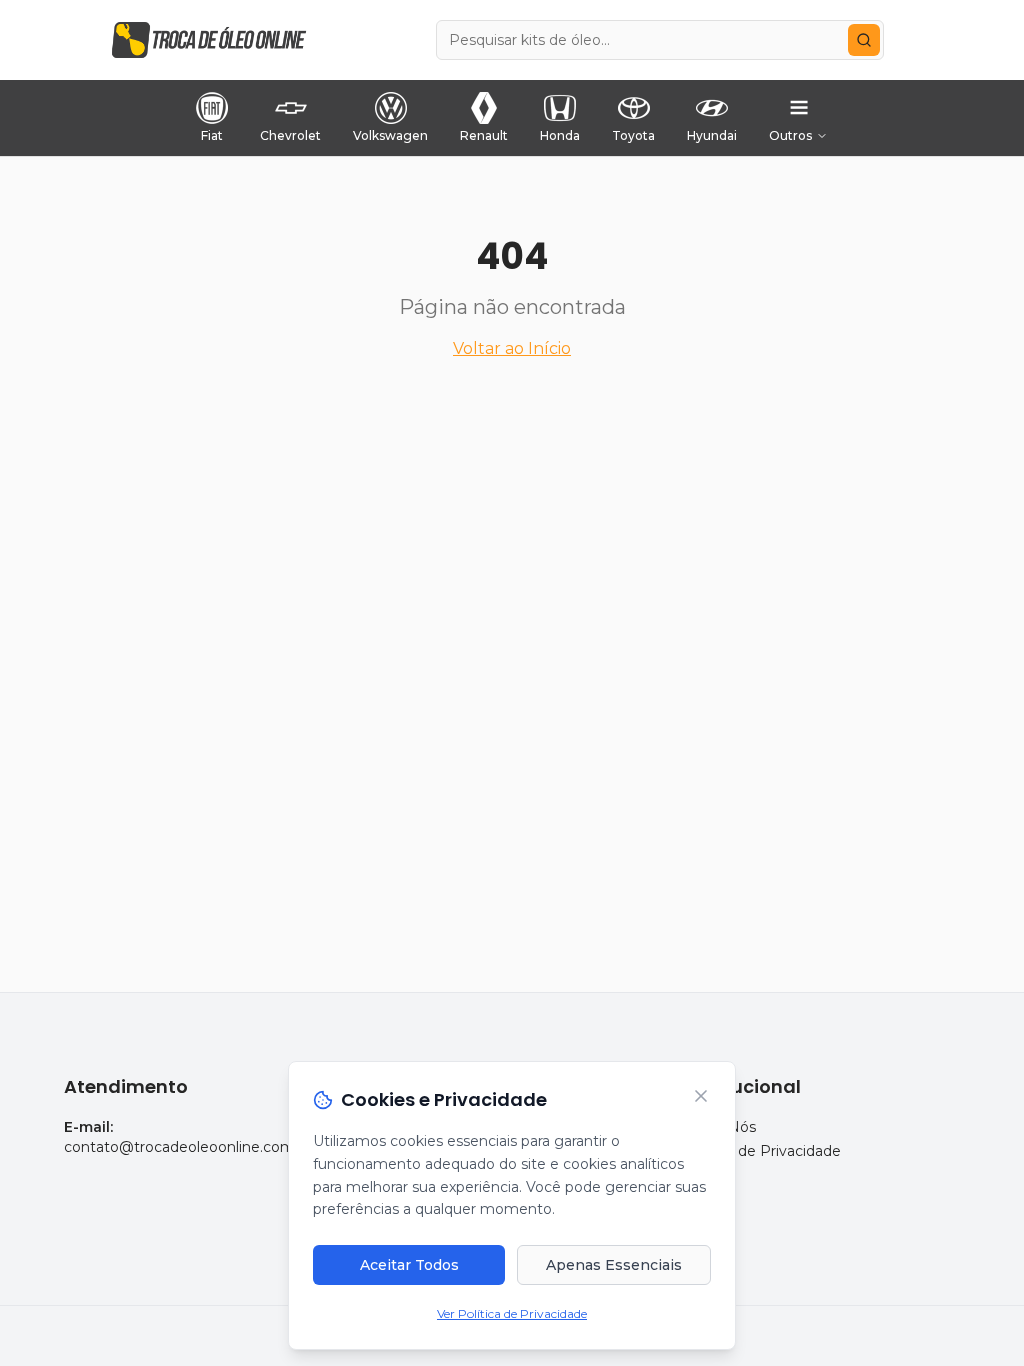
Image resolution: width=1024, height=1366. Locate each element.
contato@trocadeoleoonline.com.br (188, 1147)
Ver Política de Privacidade (512, 1313)
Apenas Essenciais (614, 1265)
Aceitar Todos (409, 1265)
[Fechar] (701, 1096)
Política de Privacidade (762, 1151)
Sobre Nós (719, 1127)
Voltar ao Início (512, 348)
